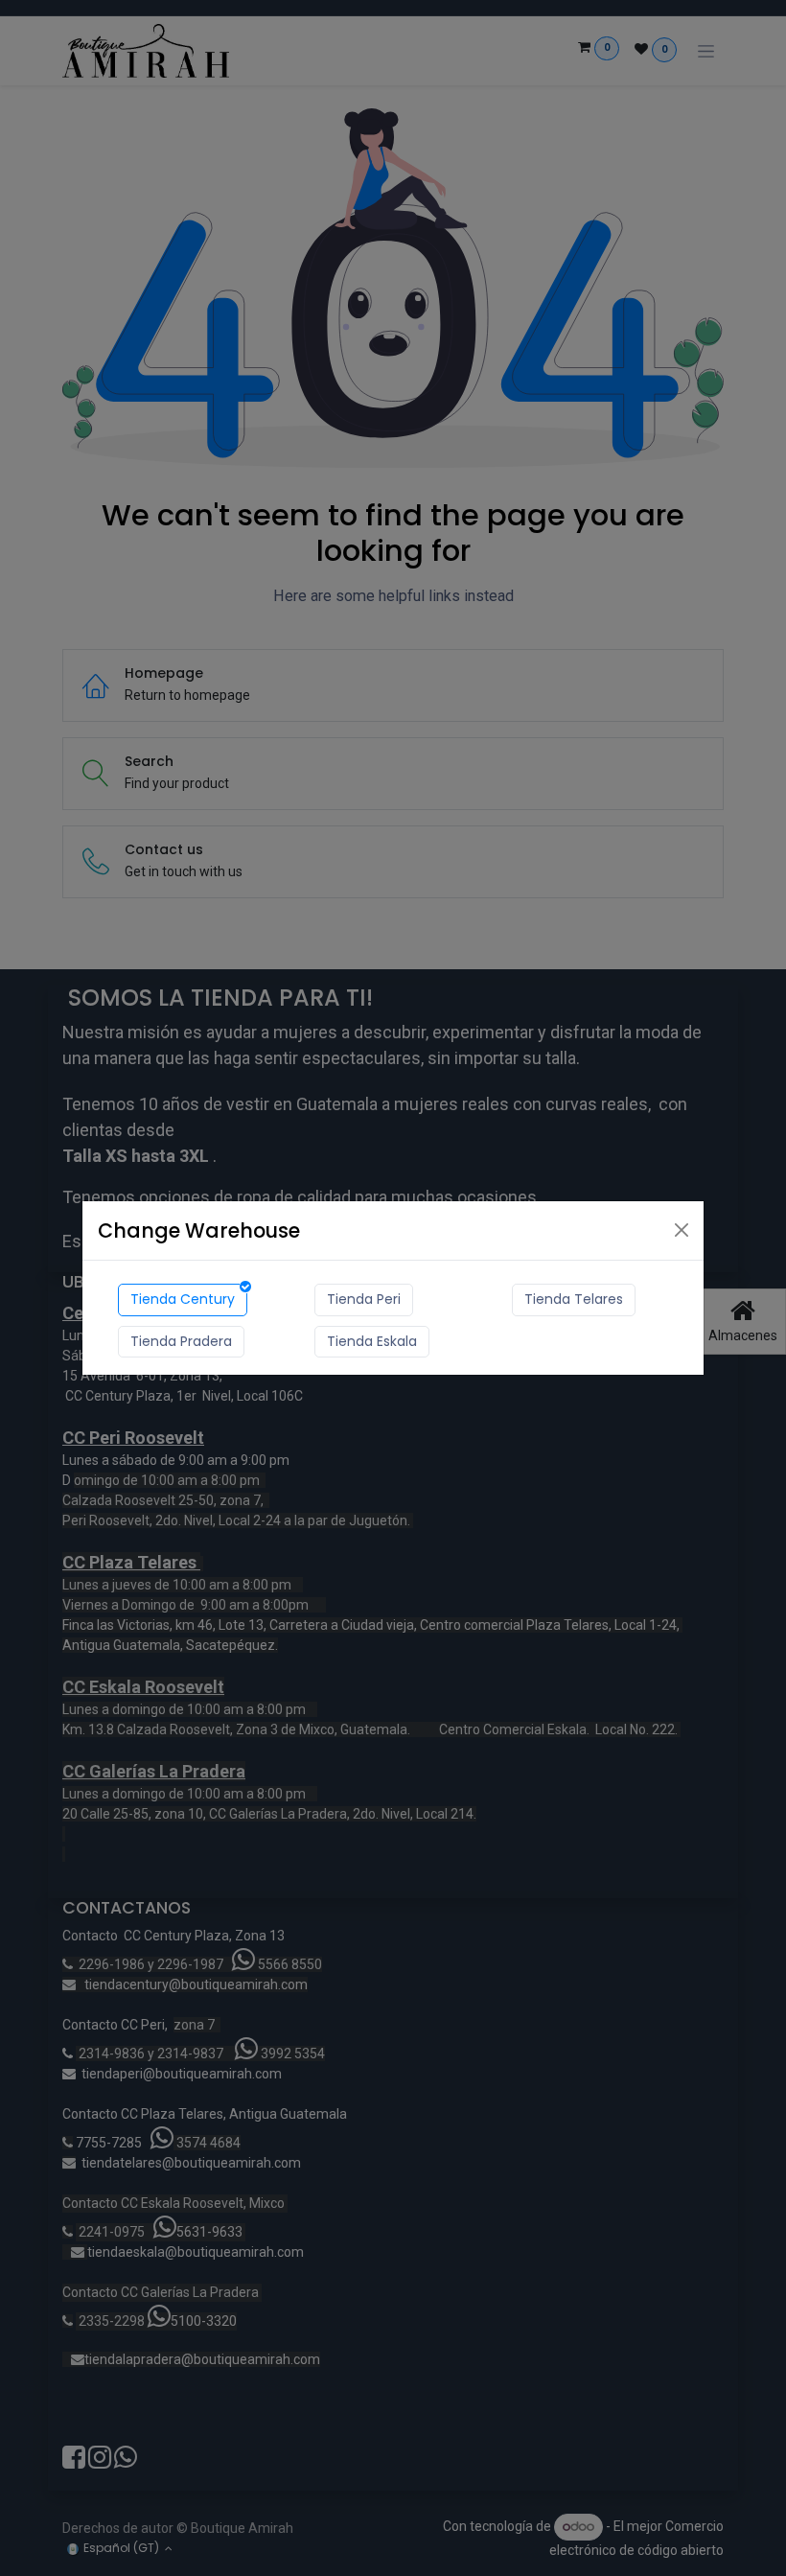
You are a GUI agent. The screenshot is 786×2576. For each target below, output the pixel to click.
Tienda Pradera (181, 1341)
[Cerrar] (682, 1230)
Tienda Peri (364, 1299)
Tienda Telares (574, 1299)
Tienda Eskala (372, 1341)
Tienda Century (183, 1299)
